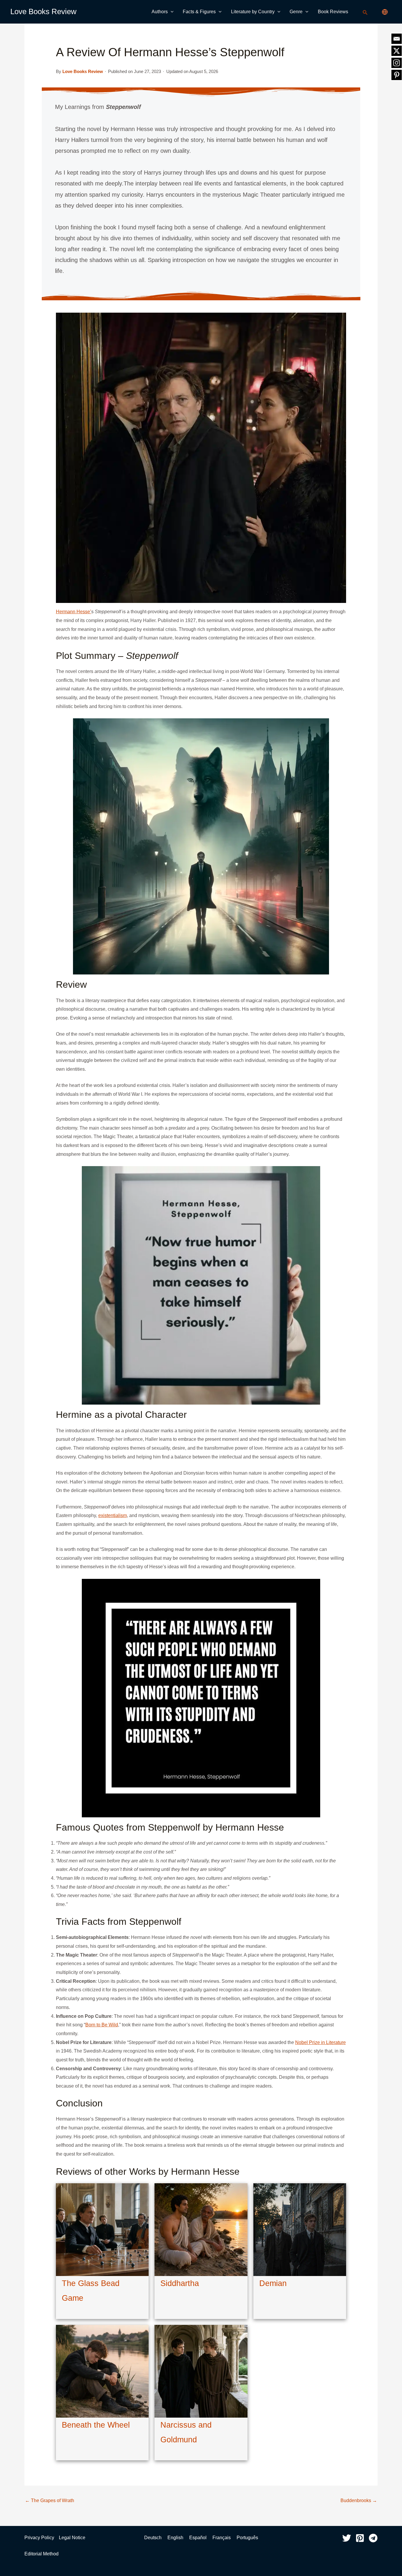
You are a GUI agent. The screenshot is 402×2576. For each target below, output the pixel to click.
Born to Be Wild (102, 2025)
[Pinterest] (360, 2538)
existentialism (113, 1515)
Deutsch (153, 2538)
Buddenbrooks (359, 2500)
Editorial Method (41, 2554)
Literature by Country (253, 12)
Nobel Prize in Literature (320, 2042)
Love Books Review (43, 11)
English (176, 2538)
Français (222, 2538)
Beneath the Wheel (96, 2425)
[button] (171, 12)
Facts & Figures (199, 12)
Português (247, 2538)
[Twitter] (347, 2538)
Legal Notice (72, 2538)
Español (198, 2538)
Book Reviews (333, 12)
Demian (273, 2283)
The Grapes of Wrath (50, 2500)
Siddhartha (180, 2283)
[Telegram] (373, 2538)
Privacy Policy (39, 2538)
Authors (160, 12)
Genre (296, 12)
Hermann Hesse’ (74, 612)
